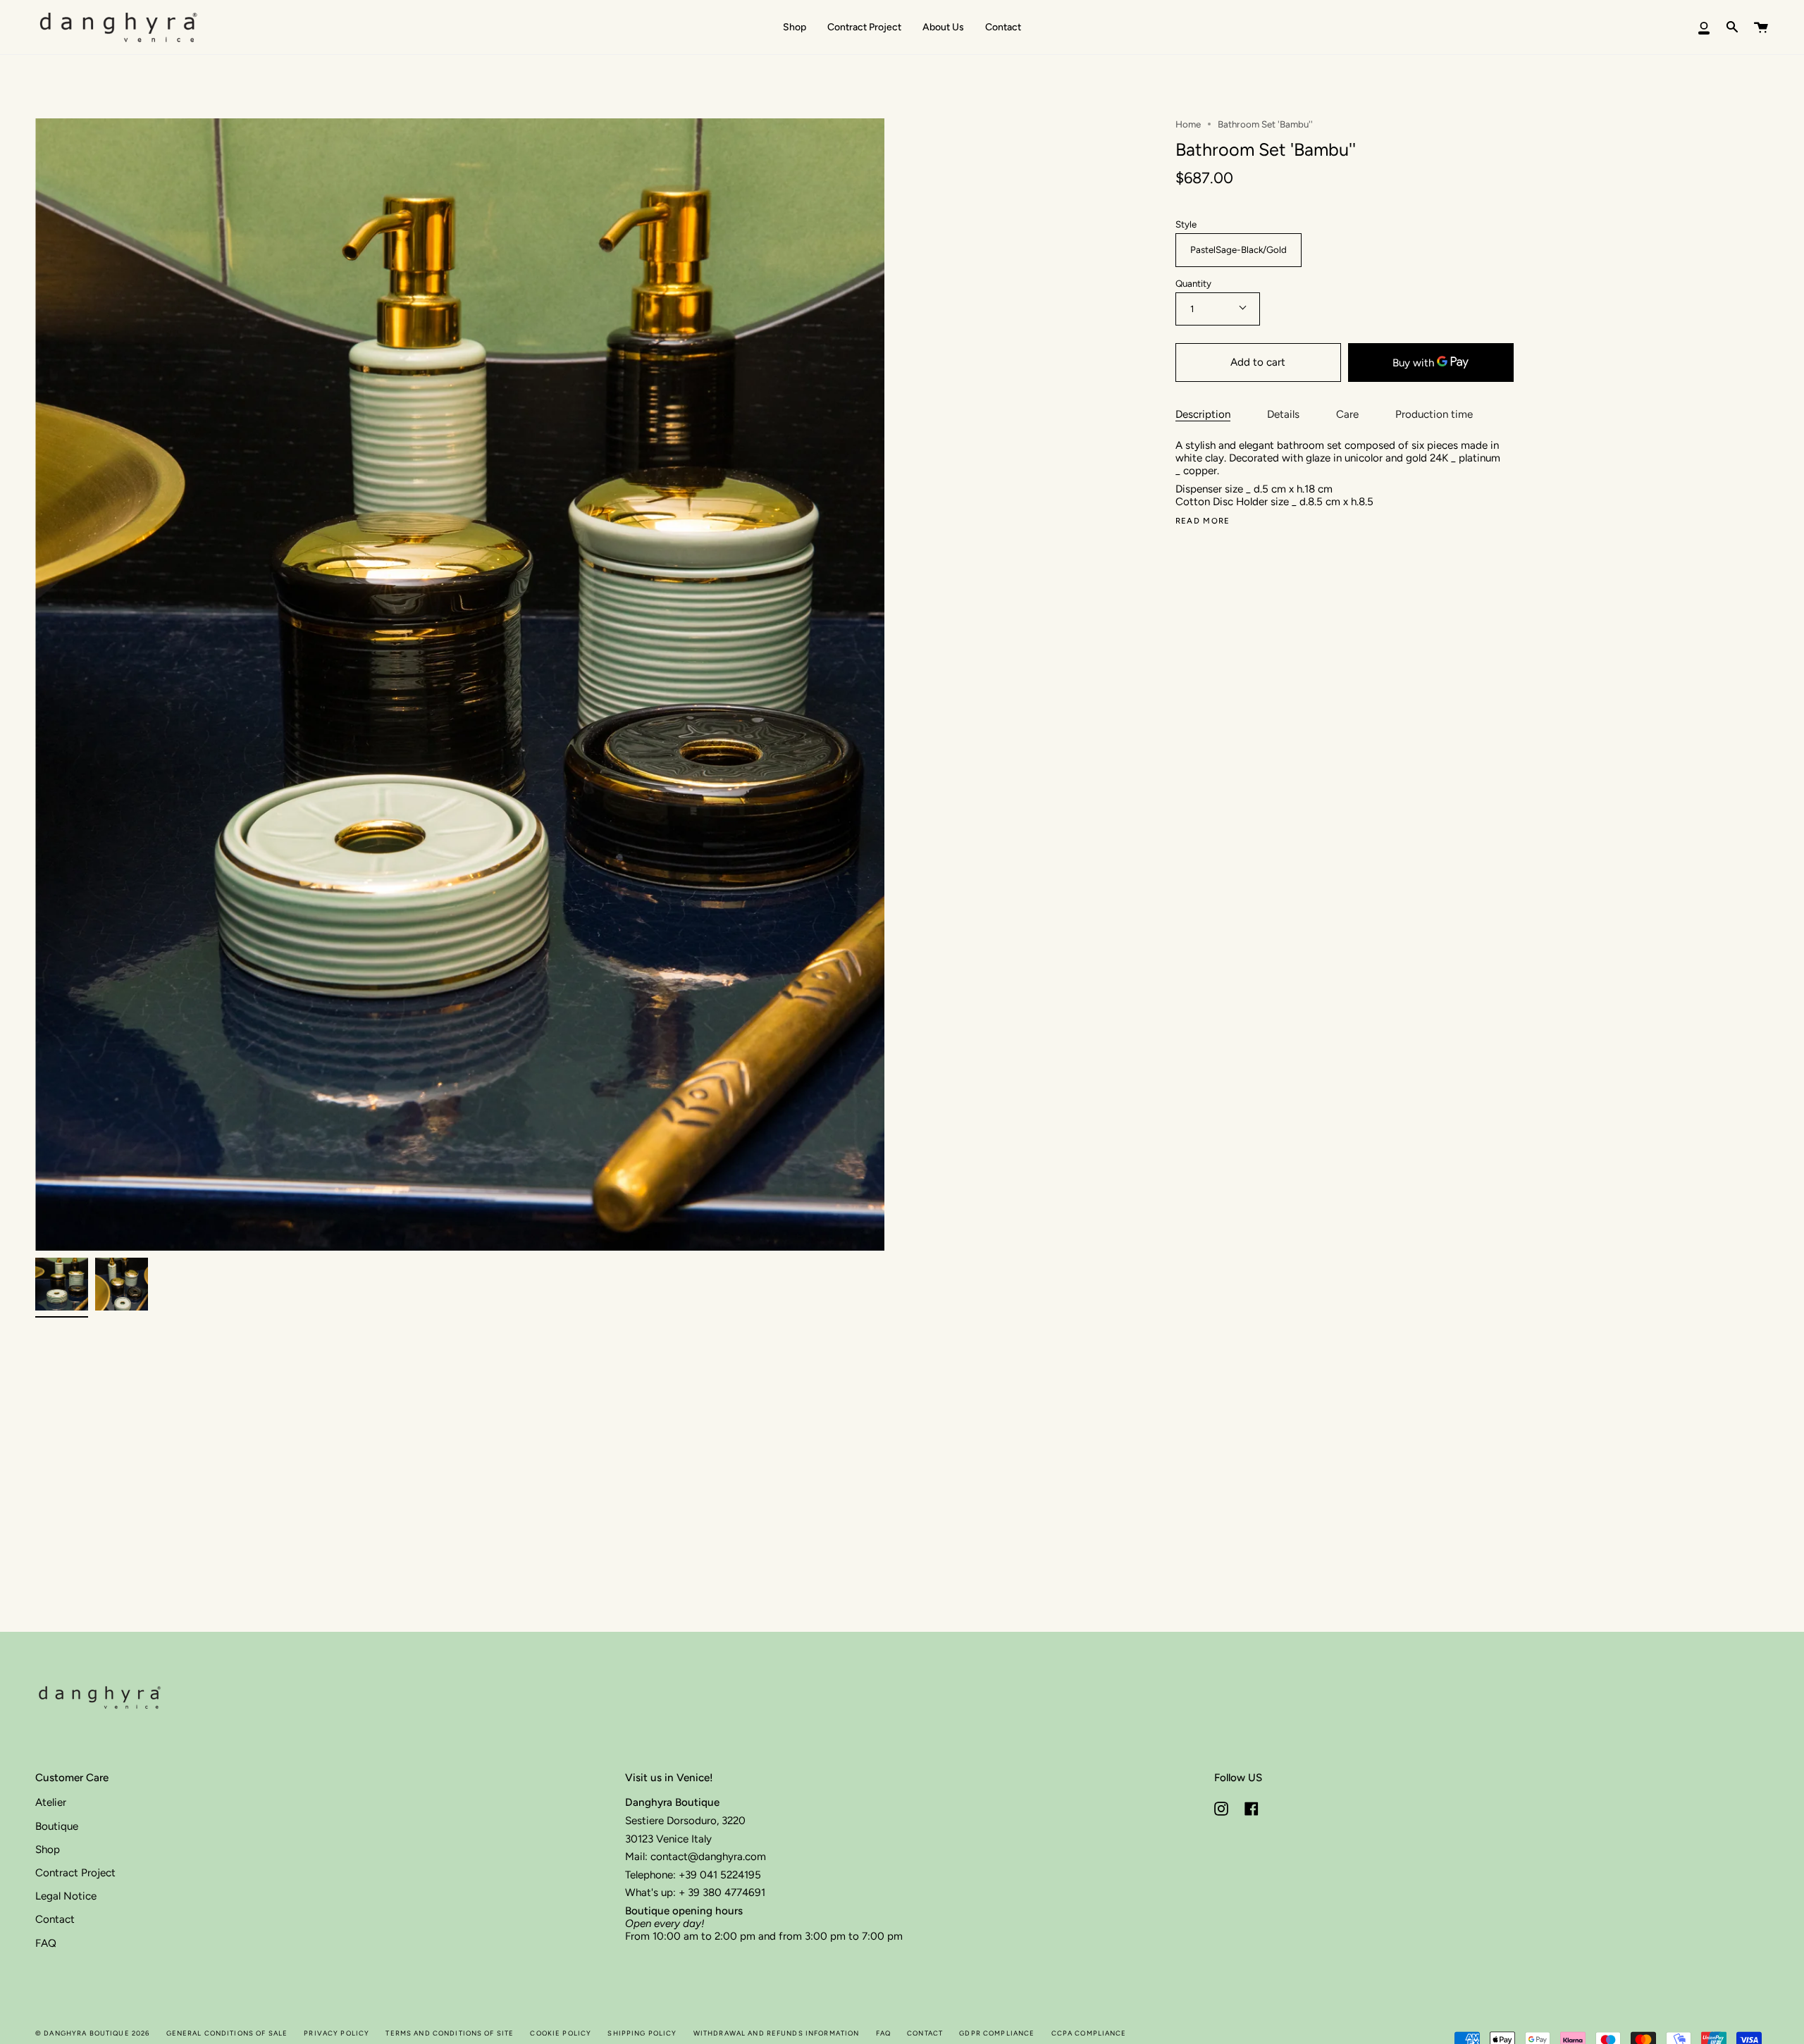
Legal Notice (66, 1896)
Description (1203, 414)
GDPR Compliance (997, 2033)
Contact (55, 1919)
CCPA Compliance (1089, 2033)
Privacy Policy (336, 2033)
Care (1347, 414)
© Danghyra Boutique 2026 (92, 2033)
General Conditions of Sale (227, 2033)
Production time (1434, 414)
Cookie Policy (561, 2033)
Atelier (51, 1802)
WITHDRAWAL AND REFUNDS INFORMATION (777, 2033)
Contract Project (75, 1873)
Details (1283, 414)
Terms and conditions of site (450, 2033)
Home (1188, 124)
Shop (48, 1850)
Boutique (57, 1826)
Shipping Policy (642, 2033)
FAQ (46, 1943)
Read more (1203, 521)
